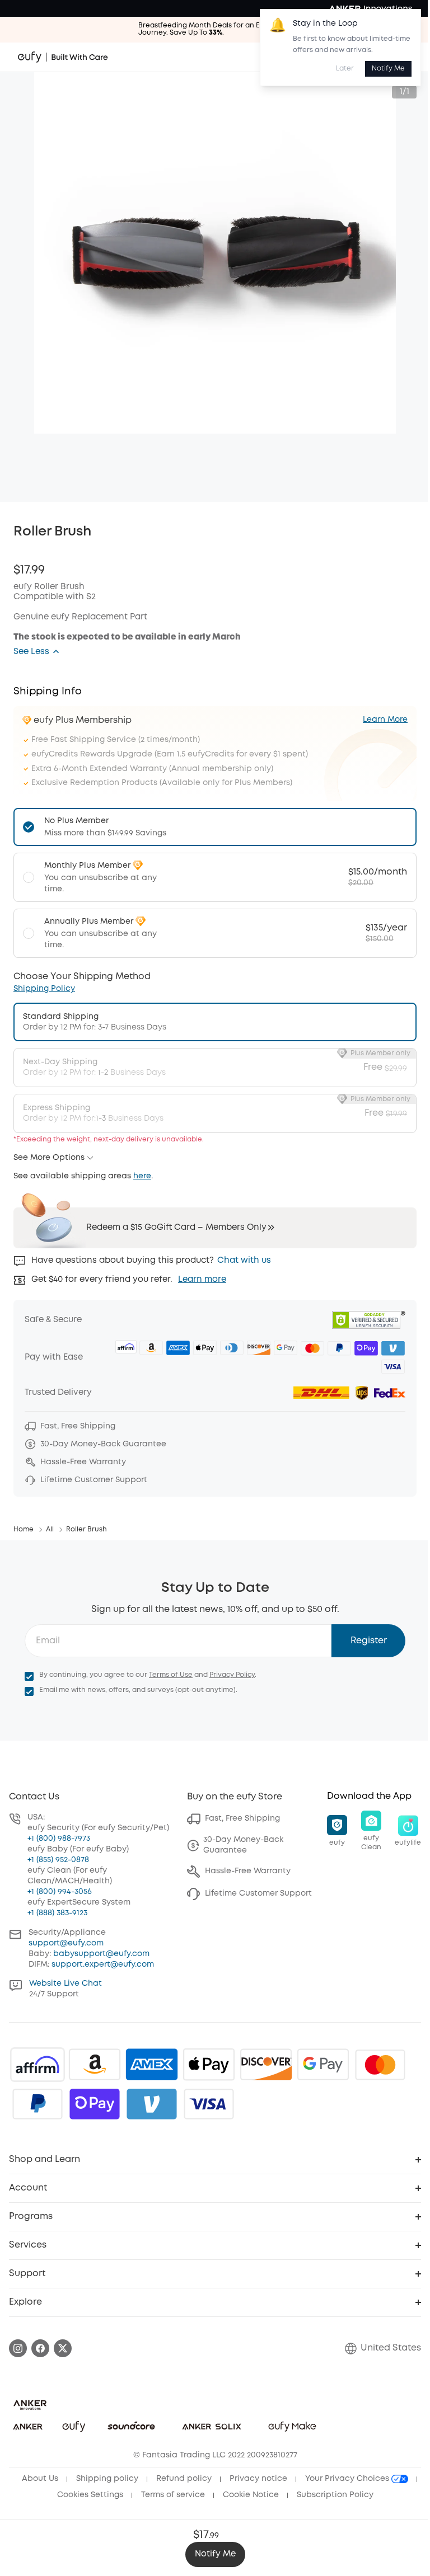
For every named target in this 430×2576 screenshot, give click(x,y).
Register (369, 1641)
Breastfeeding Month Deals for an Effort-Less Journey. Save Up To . (215, 29)
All (50, 1529)
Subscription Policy (335, 2495)
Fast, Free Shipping (242, 1818)
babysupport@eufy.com (101, 1954)
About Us (40, 2479)
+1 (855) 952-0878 (58, 1860)
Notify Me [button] (215, 2554)
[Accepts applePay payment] (209, 2065)
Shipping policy (107, 2479)
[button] (37, 652)
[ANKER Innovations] (371, 8)
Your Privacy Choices (348, 2479)
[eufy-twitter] (63, 2348)
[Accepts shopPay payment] (95, 2104)
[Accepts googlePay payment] (323, 2065)
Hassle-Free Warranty (248, 1871)
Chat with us (244, 1261)
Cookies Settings (90, 2495)
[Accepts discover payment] (266, 2065)
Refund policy (184, 2479)
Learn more (202, 1280)
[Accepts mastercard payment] (380, 2065)
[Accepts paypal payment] (38, 2104)
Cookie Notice (251, 2495)
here (142, 1176)
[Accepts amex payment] (152, 2065)
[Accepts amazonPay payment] (95, 2065)
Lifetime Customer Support (258, 1893)
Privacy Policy (232, 1675)
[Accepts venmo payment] (152, 2104)
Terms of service (173, 2495)
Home (24, 1529)
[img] (38, 2065)
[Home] (63, 57)
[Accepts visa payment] (209, 2104)
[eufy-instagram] (18, 2348)
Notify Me (388, 69)
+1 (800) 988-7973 (59, 1839)
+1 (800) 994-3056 (60, 1892)
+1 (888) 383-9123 (57, 1913)
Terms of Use (171, 1675)
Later (345, 69)
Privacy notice (258, 2479)
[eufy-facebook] (40, 2348)
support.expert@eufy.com (103, 1964)
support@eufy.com (66, 1943)
